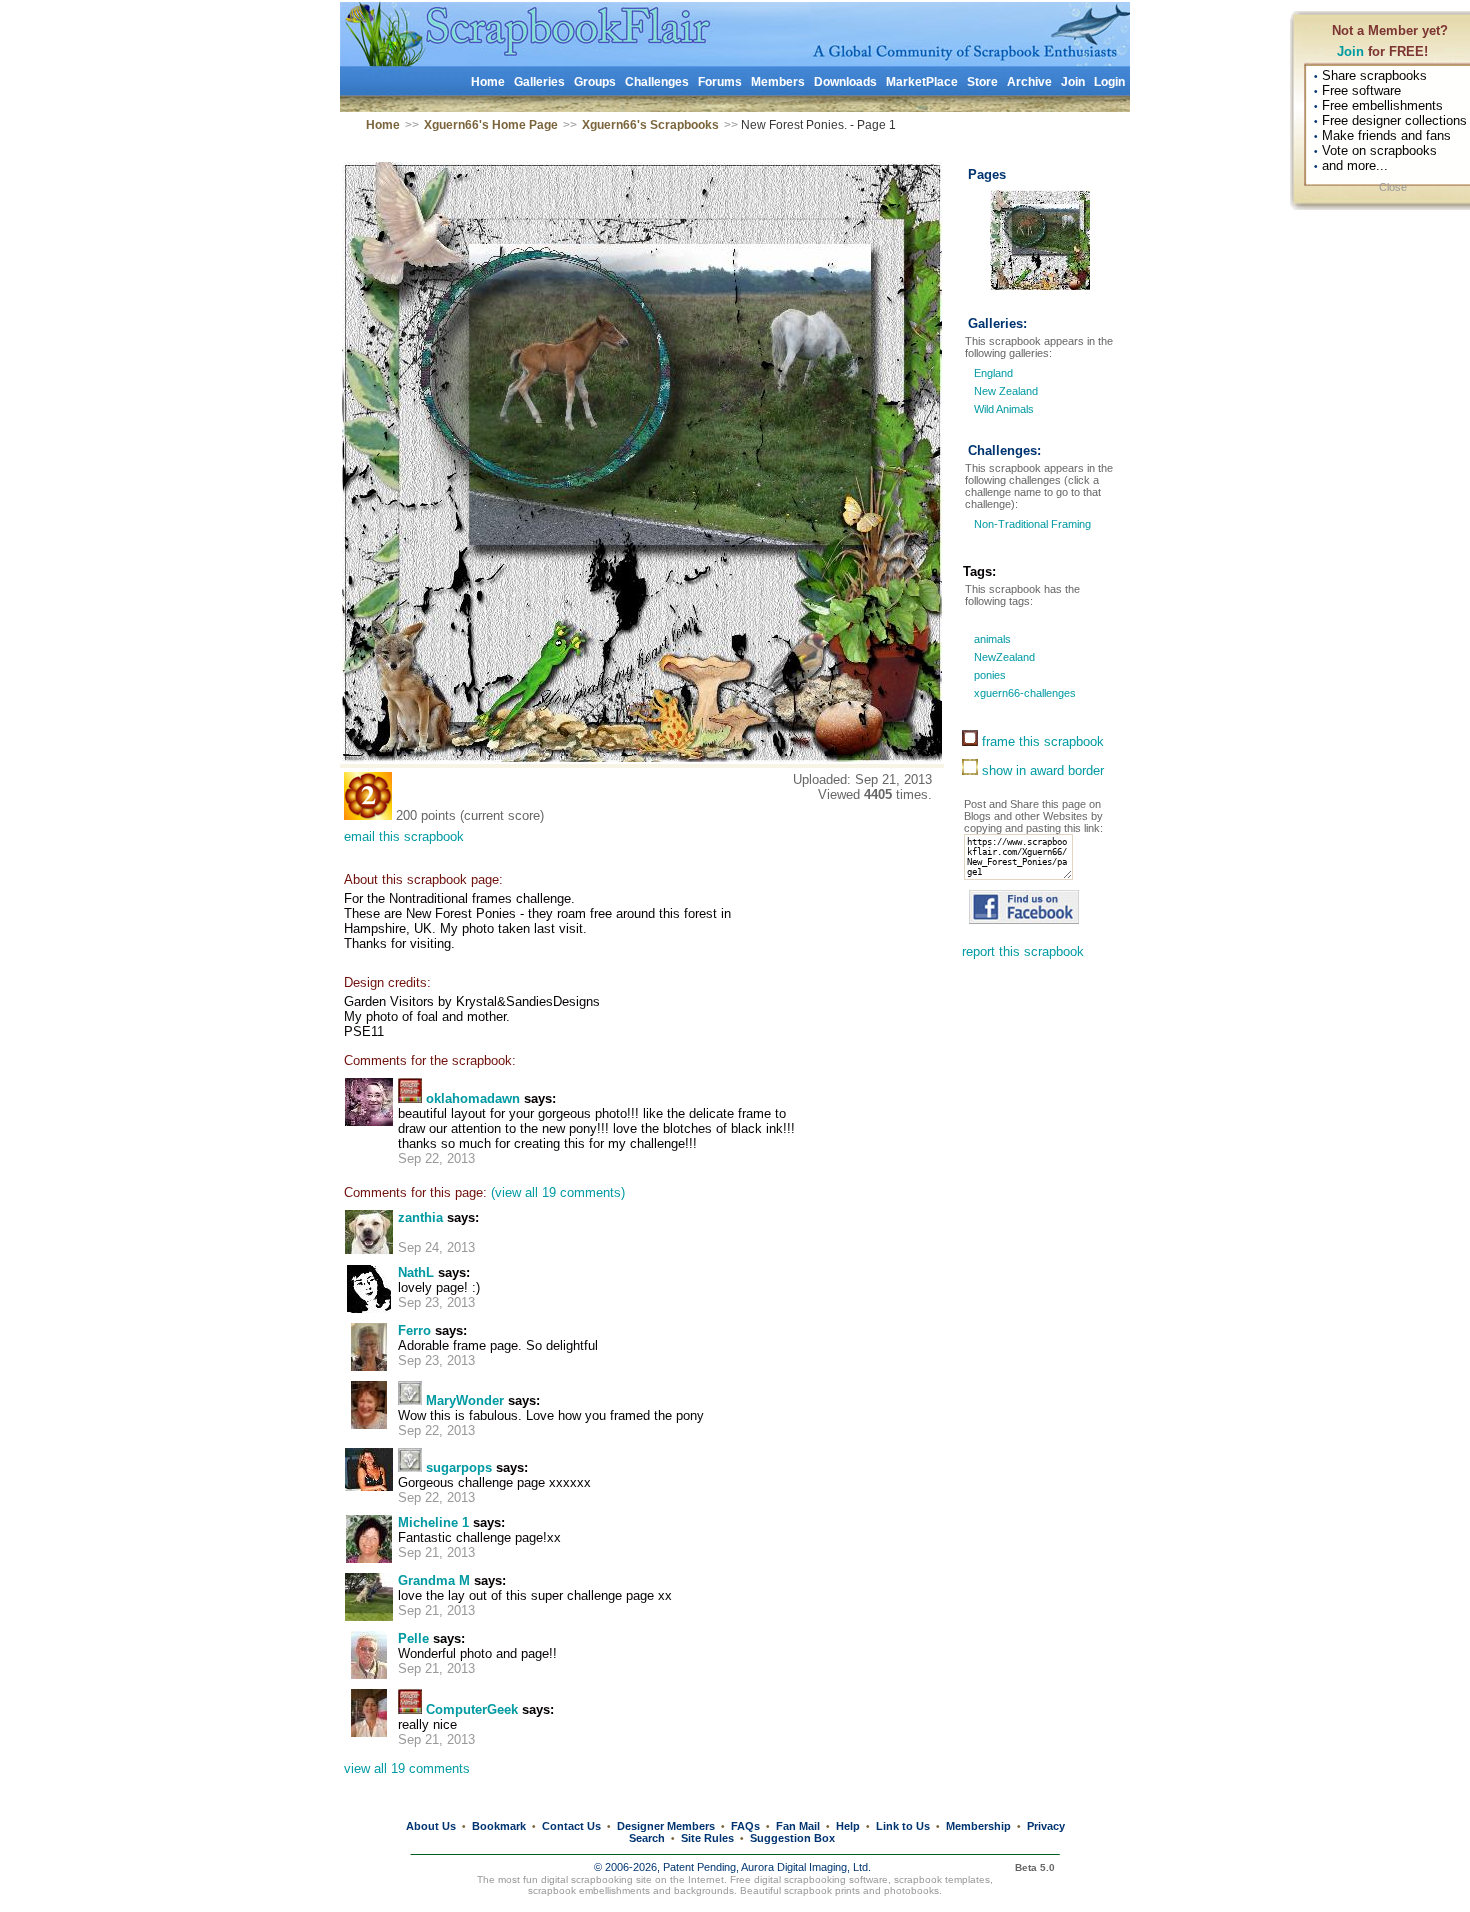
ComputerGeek (472, 1709)
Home (488, 82)
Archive (1029, 82)
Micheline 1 (433, 1522)
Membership (978, 1826)
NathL (416, 1272)
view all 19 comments (407, 1768)
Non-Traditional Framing (1031, 524)
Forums (720, 82)
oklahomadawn (473, 1098)
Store (982, 82)
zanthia (420, 1217)
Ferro (414, 1330)
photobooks (911, 1890)
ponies (988, 675)
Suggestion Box (792, 1838)
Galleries (539, 82)
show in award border (1041, 770)
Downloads (845, 82)
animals (991, 639)
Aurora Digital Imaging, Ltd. (806, 1867)
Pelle (413, 1638)
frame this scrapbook (1041, 741)
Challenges (657, 82)
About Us (431, 1826)
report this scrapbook (1023, 951)
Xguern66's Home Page (491, 125)
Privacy (1046, 1826)
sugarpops (459, 1467)
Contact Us (571, 1826)
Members (778, 82)
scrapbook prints (822, 1890)
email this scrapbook (404, 836)
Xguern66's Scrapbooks (650, 125)
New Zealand (1006, 391)
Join (1350, 51)
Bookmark (499, 1826)
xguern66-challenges (1023, 693)
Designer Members (666, 1826)
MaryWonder (465, 1400)
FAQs (745, 1826)
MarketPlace (922, 82)
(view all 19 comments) (558, 1192)
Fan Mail (798, 1826)
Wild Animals (1004, 409)
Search (647, 1838)
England (993, 373)
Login (1109, 82)
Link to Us (903, 1826)
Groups (595, 82)
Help (848, 1826)
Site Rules (707, 1838)
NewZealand (1003, 657)
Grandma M (434, 1580)
